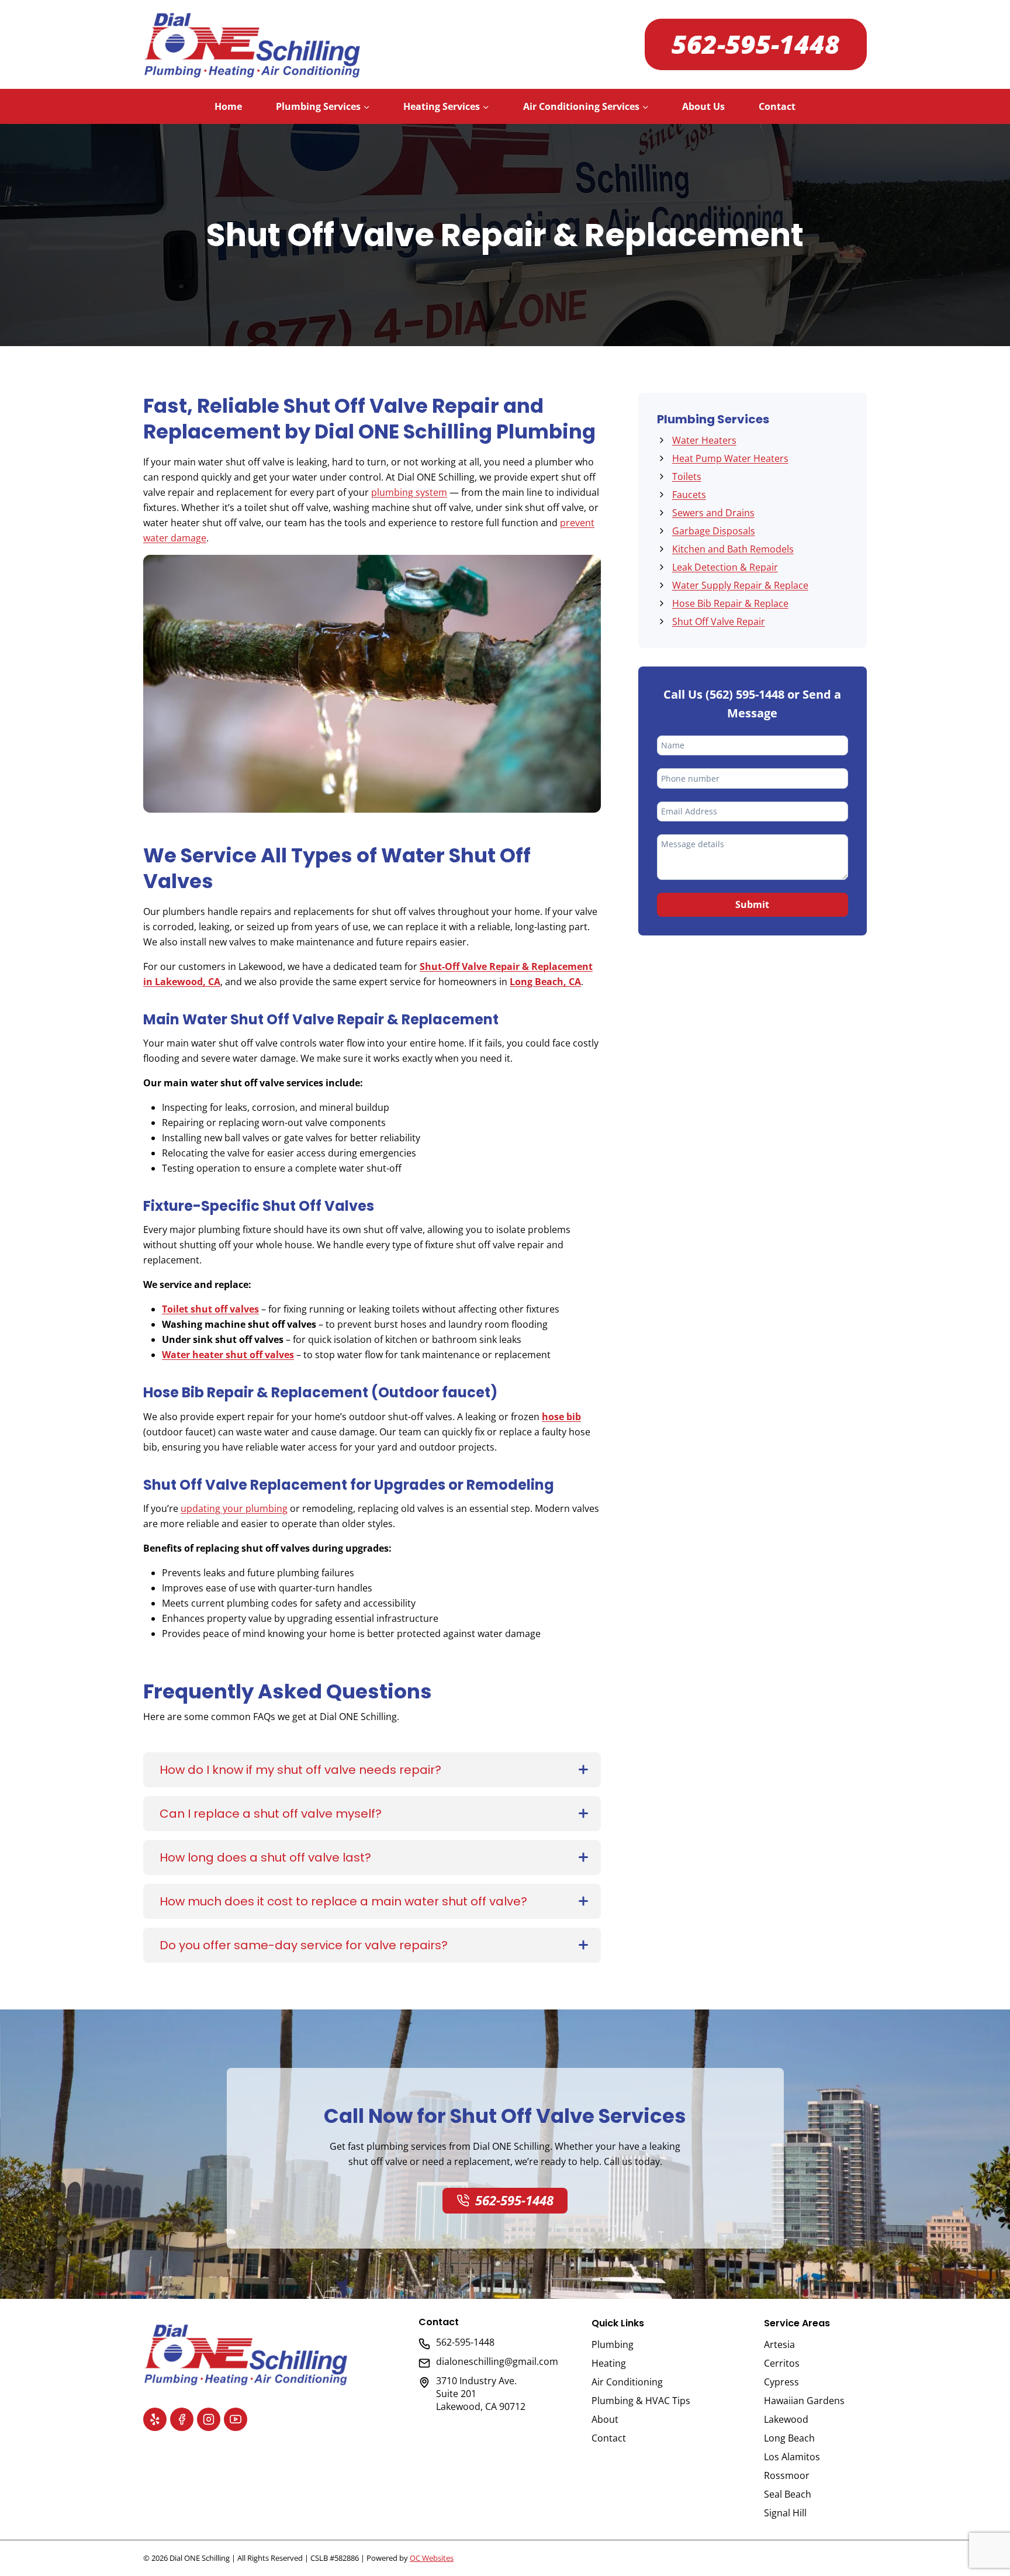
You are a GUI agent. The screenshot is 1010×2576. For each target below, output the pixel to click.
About (605, 2419)
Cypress (781, 2382)
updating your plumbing (234, 1508)
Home (228, 106)
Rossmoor (787, 2475)
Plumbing (613, 2344)
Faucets (689, 495)
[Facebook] (182, 2419)
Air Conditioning (627, 2382)
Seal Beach (788, 2494)
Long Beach (789, 2438)
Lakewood (786, 2419)
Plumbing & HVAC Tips (641, 2401)
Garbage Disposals (714, 531)
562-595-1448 (756, 44)
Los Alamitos (792, 2457)
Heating (609, 2363)
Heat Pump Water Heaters (730, 458)
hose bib (561, 1417)
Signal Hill (785, 2513)
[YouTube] (236, 2419)
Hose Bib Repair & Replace (730, 603)
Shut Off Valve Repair (719, 621)
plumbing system (409, 492)
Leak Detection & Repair (725, 567)
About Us (703, 106)
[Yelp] (155, 2419)
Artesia (779, 2344)
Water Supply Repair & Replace (740, 585)
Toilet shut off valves (210, 1309)
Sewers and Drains (713, 513)
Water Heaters (704, 440)
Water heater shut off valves (228, 1355)
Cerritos (782, 2363)
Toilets (687, 476)
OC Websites (432, 2558)
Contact (777, 106)
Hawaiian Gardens (804, 2401)
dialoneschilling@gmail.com (497, 2361)
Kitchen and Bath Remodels (733, 549)
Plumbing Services (713, 419)
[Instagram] (209, 2419)
